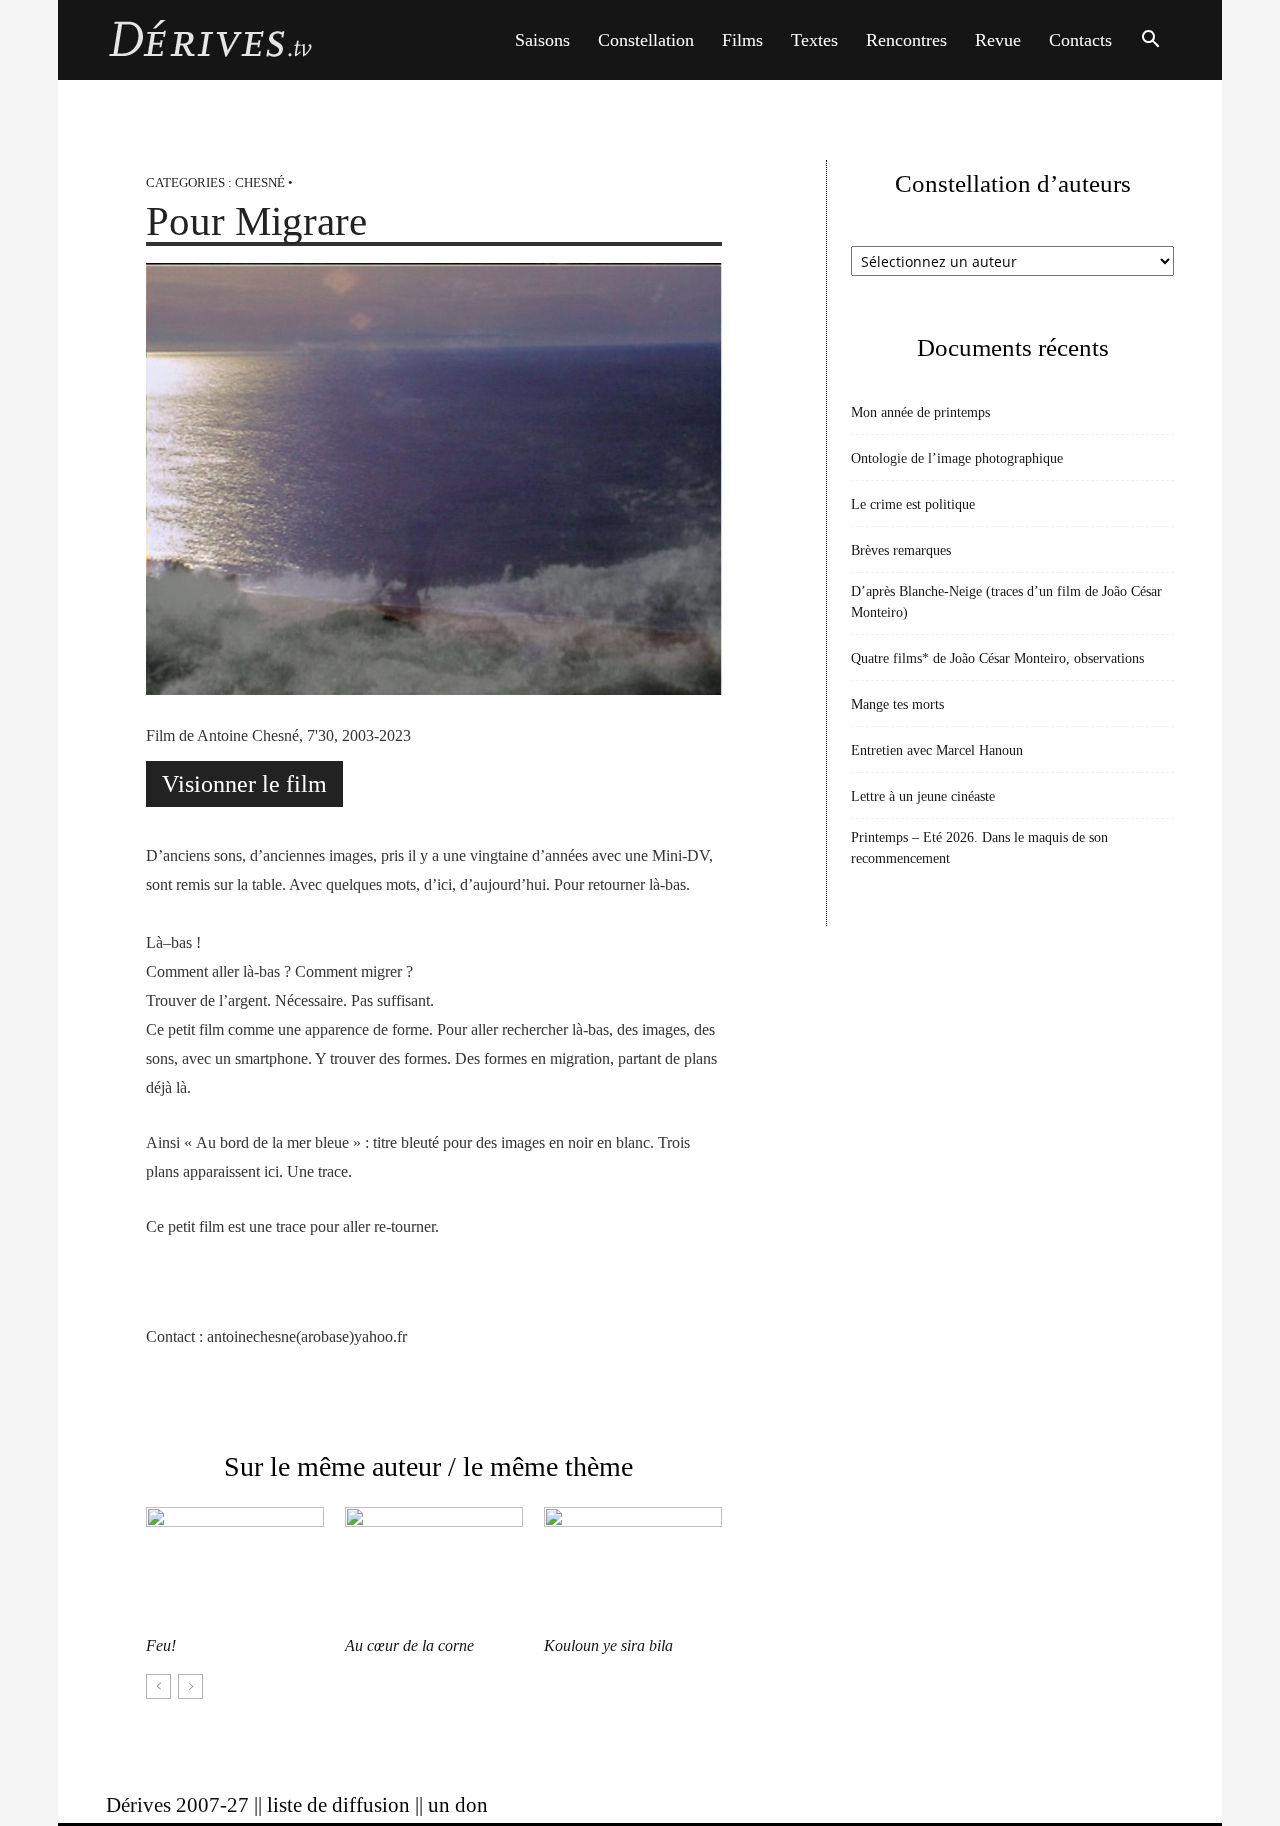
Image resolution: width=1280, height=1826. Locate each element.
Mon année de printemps (920, 412)
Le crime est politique (913, 504)
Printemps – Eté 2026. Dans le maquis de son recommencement (979, 848)
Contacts (1080, 40)
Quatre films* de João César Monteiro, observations (997, 658)
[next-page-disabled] (190, 1686)
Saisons (542, 40)
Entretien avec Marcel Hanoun (937, 750)
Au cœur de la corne (409, 1645)
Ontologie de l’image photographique (957, 458)
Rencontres (906, 40)
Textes (814, 40)
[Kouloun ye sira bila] (633, 1568)
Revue (998, 40)
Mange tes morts (897, 704)
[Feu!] (235, 1568)
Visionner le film (244, 784)
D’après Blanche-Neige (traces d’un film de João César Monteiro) (1006, 602)
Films (742, 40)
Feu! (161, 1645)
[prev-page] (158, 1686)
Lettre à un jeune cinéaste (923, 796)
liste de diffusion (338, 1805)
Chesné (260, 182)
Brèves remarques (901, 550)
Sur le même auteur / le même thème (428, 1466)
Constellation (646, 40)
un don (458, 1805)
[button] (1150, 41)
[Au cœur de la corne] (434, 1568)
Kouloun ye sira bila (608, 1645)
